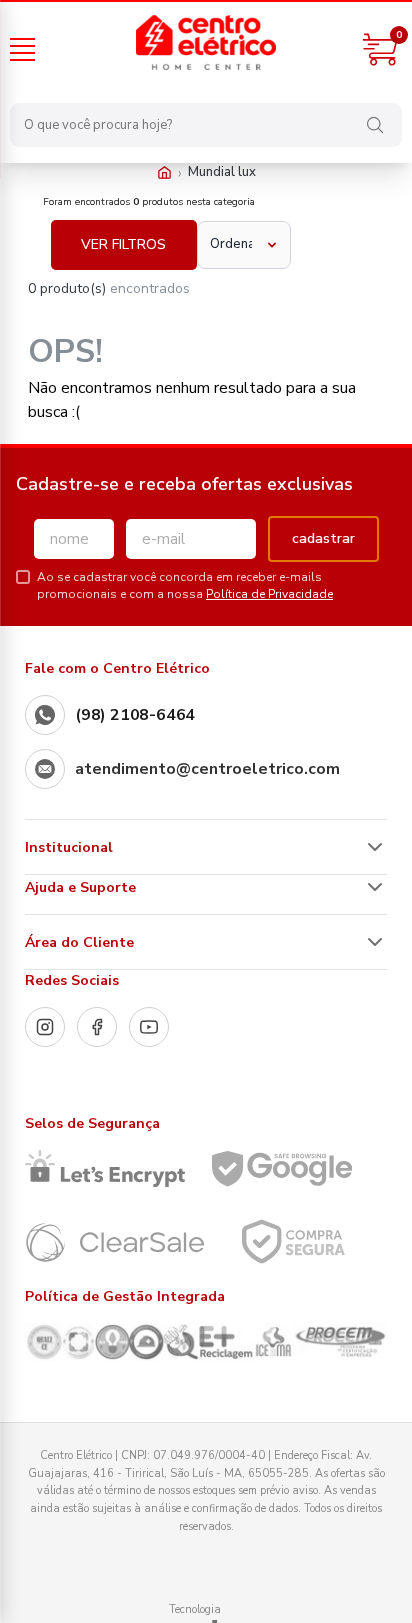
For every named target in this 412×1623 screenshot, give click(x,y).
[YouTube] (149, 1027)
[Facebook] (97, 1027)
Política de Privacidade (269, 594)
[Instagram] (45, 1027)
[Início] (164, 172)
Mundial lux (222, 172)
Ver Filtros (123, 244)
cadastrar (323, 538)
